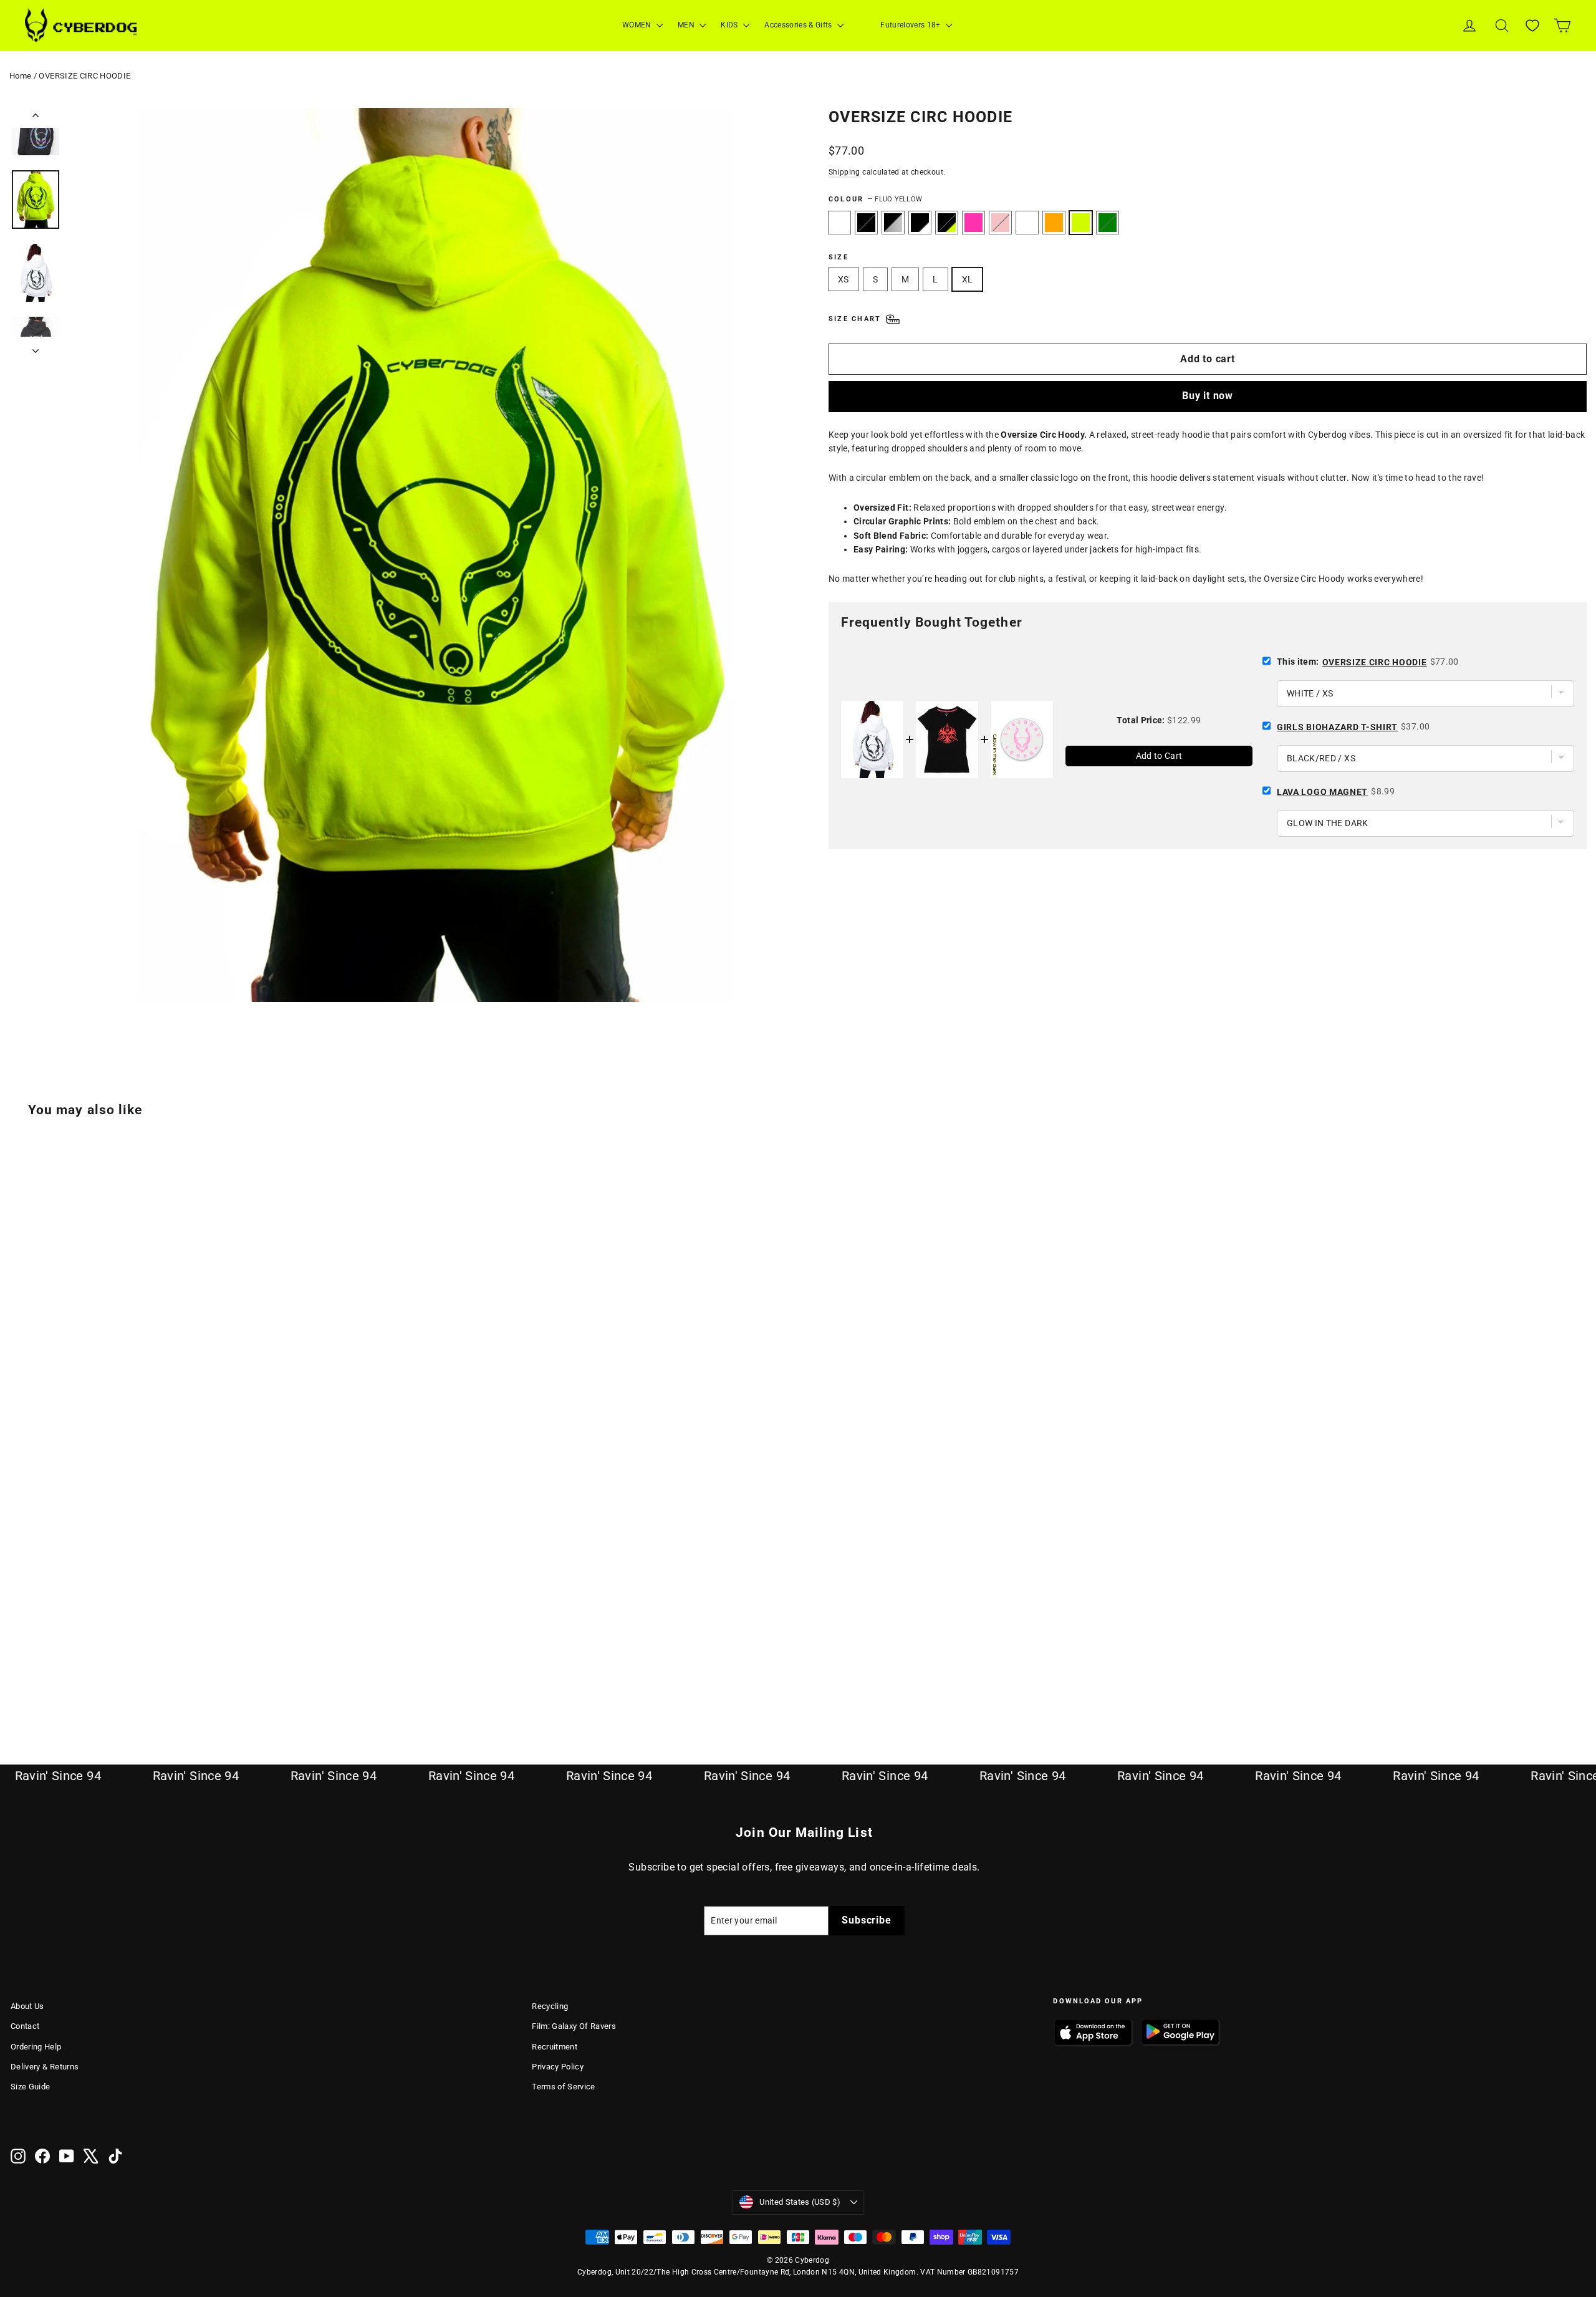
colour (875, 199)
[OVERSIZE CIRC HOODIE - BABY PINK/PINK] (127, 1679)
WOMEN (638, 25)
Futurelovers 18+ (911, 25)
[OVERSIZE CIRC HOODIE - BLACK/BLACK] (34, 1679)
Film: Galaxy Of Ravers (574, 2026)
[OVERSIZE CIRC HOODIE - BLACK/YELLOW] (81, 1679)
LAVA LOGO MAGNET (1322, 792)
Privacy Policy (558, 2067)
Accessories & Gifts (799, 25)
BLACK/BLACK (866, 223)
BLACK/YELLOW (947, 223)
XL (968, 279)
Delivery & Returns (45, 2067)
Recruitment (555, 2047)
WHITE (839, 223)
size (839, 257)
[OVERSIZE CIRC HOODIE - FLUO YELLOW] (159, 1679)
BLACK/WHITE (920, 223)
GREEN (1108, 223)
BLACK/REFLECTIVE (893, 223)
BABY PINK (1000, 223)
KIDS (730, 25)
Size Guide (31, 2087)
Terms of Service (564, 2087)
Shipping (844, 172)
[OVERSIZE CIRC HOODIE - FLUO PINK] (96, 1679)
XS (844, 279)
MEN (687, 25)
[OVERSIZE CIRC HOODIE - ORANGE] (143, 1679)
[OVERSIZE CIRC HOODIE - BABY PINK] (112, 1679)
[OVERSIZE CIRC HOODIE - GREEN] (174, 1679)
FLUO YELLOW (1081, 223)
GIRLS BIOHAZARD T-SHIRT (1337, 727)
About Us (27, 2006)
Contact (25, 2026)
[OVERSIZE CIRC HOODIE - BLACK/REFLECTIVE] (50, 1679)
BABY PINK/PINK (1027, 223)
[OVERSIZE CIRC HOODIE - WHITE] (18, 1679)
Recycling (550, 2006)
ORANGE (1054, 223)
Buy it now (1208, 396)
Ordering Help (36, 2047)
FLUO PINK (973, 223)
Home (20, 76)
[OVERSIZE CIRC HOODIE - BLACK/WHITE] (65, 1679)
